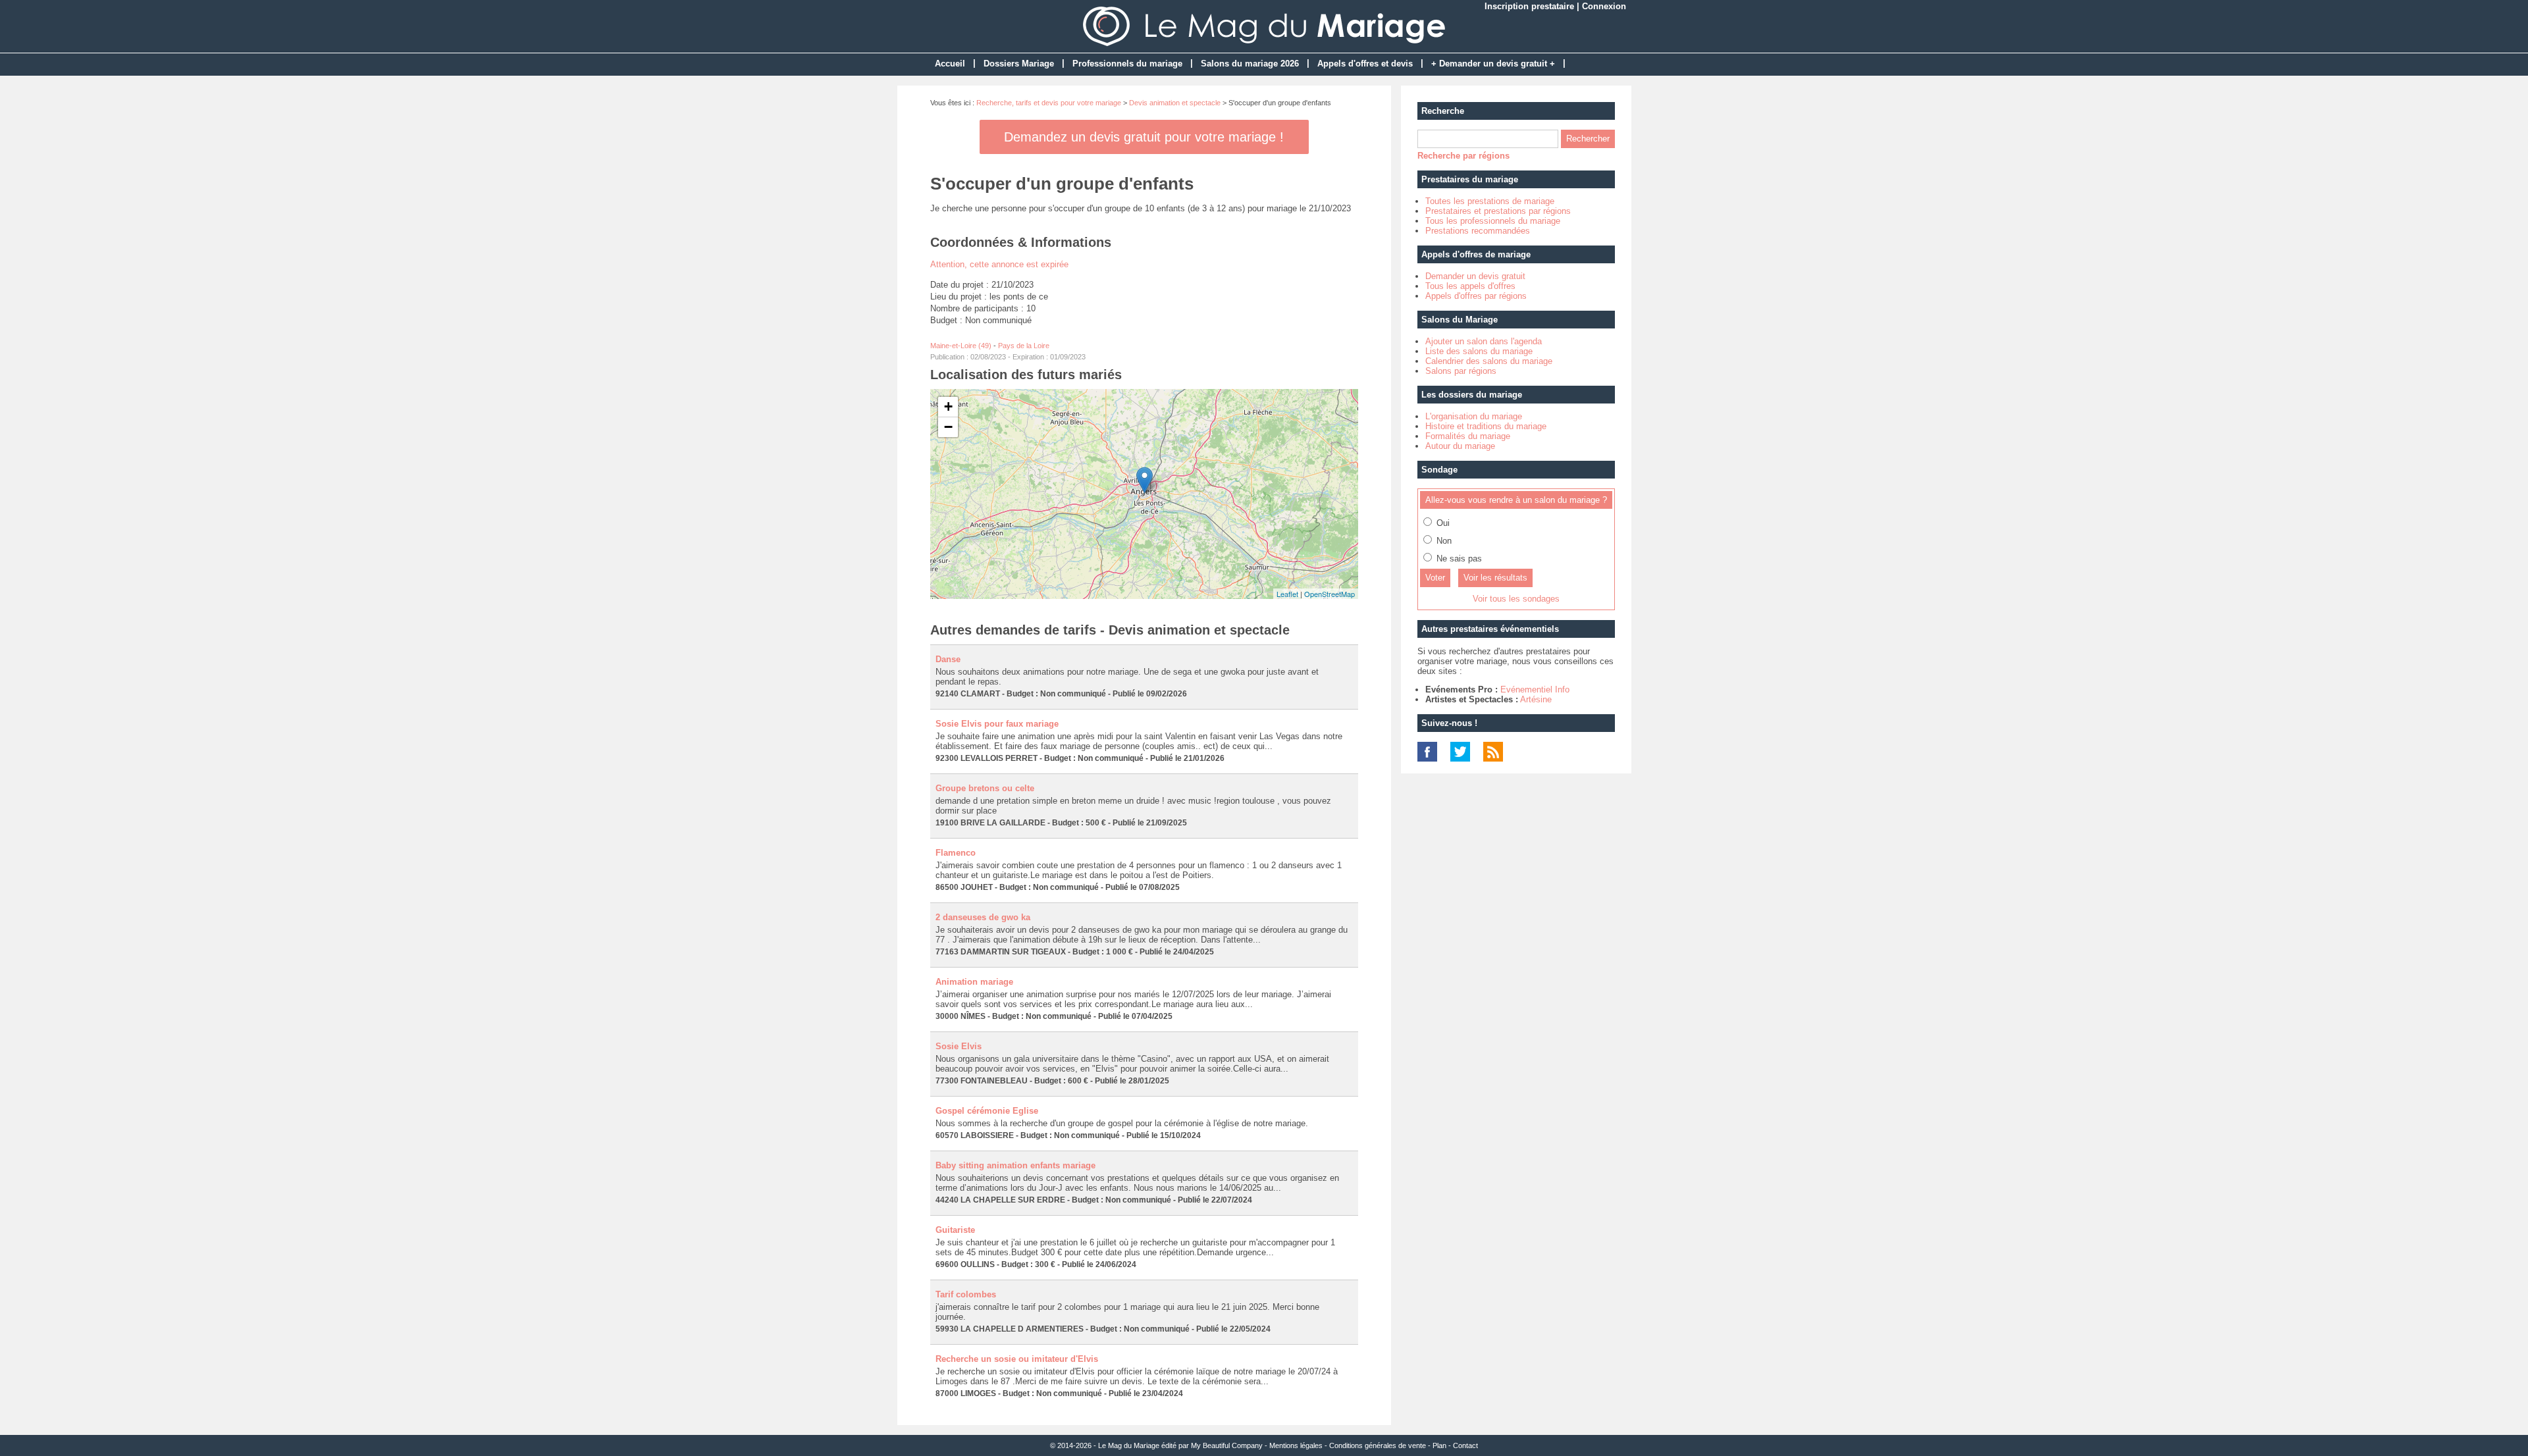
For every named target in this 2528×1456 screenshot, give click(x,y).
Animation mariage (974, 982)
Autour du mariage (1460, 446)
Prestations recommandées (1478, 231)
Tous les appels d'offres (1470, 286)
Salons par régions (1461, 371)
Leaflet (1287, 594)
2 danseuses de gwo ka (983, 917)
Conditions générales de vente (1378, 1445)
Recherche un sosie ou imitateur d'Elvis (1017, 1359)
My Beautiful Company (1227, 1445)
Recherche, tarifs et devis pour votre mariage (1049, 103)
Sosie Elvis (959, 1046)
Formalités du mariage (1468, 436)
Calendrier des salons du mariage (1489, 361)
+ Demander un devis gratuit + (1493, 64)
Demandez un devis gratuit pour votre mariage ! (1144, 137)
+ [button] (948, 406)
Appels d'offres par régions (1476, 296)
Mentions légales (1296, 1445)
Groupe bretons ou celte (985, 788)
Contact (1465, 1445)
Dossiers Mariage (1019, 64)
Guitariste (955, 1230)
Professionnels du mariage (1127, 64)
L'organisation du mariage (1474, 416)
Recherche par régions (1463, 156)
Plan (1439, 1445)
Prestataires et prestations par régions (1498, 211)
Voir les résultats (1495, 578)
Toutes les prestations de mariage (1490, 201)
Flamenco (956, 853)
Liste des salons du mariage (1479, 351)
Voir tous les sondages (1516, 599)
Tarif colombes (966, 1294)
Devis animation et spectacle (1175, 103)
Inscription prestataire (1529, 6)
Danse (948, 659)
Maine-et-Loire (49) (961, 346)
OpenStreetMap (1330, 594)
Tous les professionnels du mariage (1493, 221)
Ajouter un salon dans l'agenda (1484, 341)
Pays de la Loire (1024, 346)
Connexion (1604, 6)
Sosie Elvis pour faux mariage (997, 724)
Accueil (950, 64)
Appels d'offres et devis (1365, 64)
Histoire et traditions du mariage (1486, 426)
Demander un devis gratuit (1475, 276)
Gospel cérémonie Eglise (987, 1111)
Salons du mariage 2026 (1250, 64)
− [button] (948, 427)
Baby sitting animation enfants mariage (1015, 1165)
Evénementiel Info (1535, 689)
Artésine (1536, 699)
